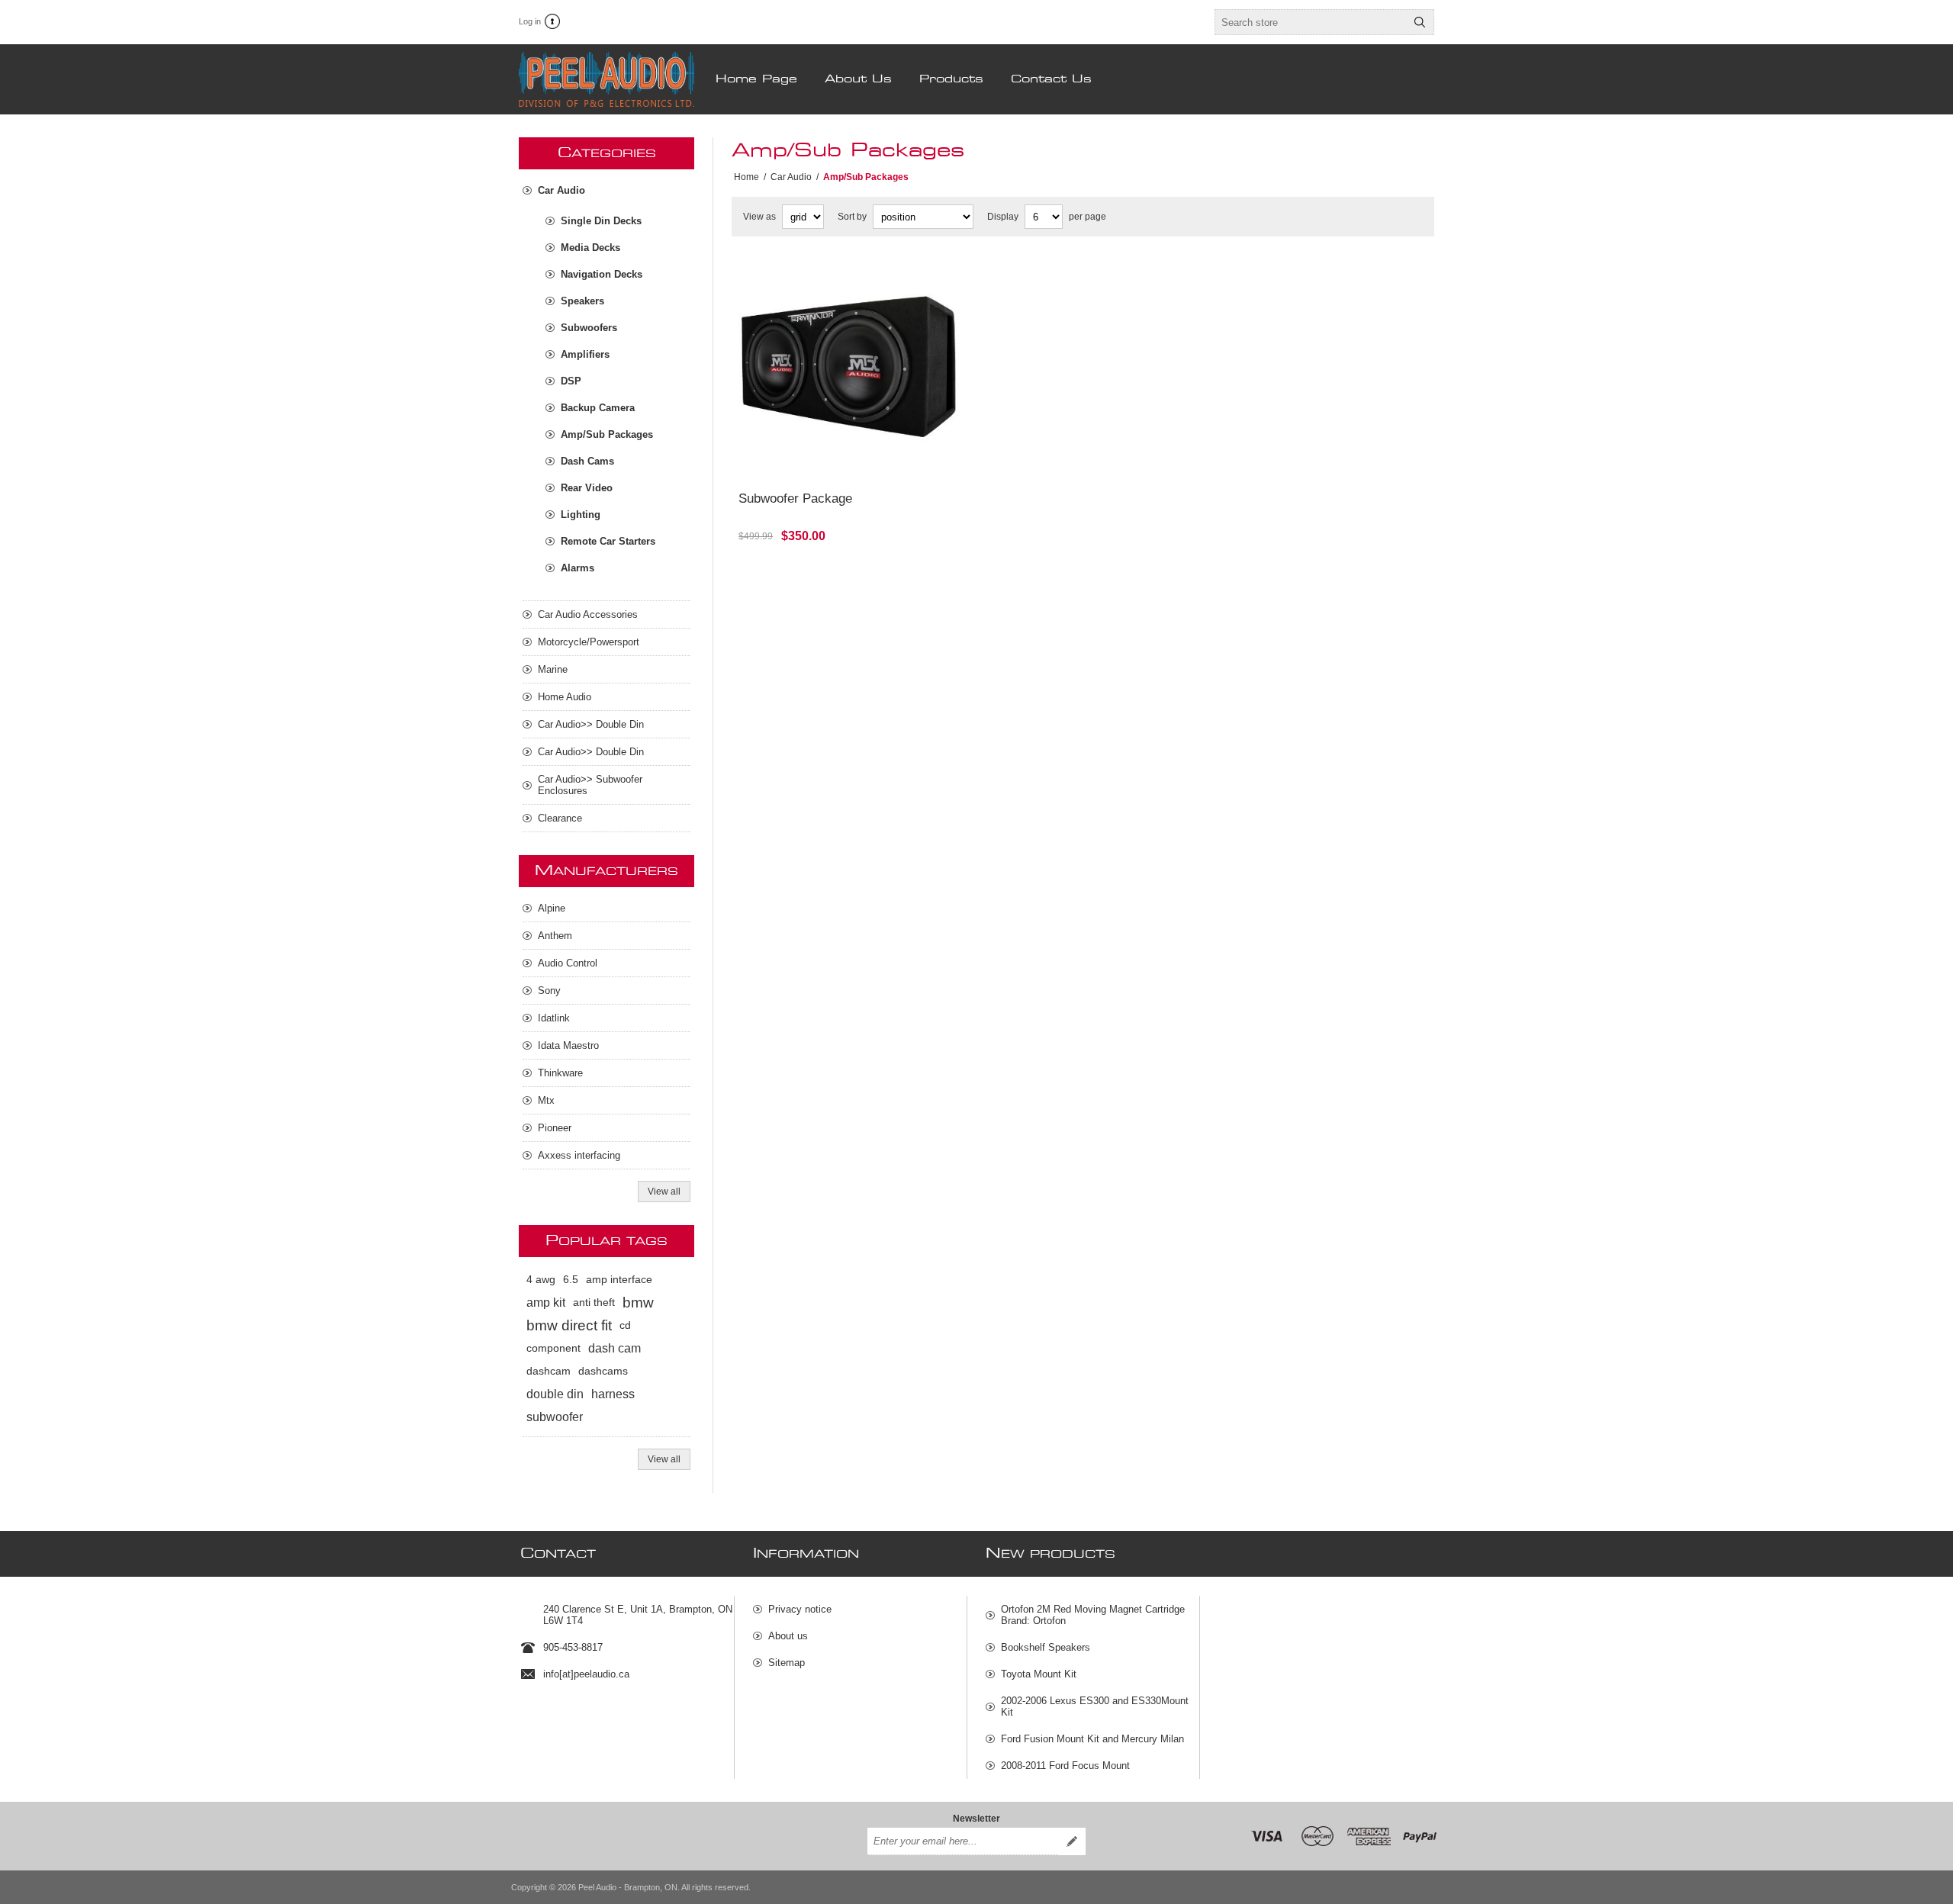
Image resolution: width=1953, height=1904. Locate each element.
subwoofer (555, 1417)
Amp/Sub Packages (607, 434)
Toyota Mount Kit (1039, 1674)
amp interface (619, 1280)
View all (664, 1192)
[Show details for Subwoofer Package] (849, 370)
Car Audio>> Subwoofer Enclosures (590, 785)
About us (788, 1636)
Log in (530, 21)
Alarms (578, 568)
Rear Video (587, 488)
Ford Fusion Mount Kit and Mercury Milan (1092, 1739)
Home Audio (565, 697)
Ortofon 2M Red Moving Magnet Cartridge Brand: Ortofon (1093, 1615)
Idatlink (554, 1018)
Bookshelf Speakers (1046, 1647)
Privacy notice (800, 1609)
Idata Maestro (568, 1045)
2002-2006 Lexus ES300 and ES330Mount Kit (1095, 1706)
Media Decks (590, 248)
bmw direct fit (569, 1325)
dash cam (615, 1348)
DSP (571, 381)
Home (746, 177)
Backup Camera (598, 408)
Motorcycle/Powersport (589, 642)
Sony (549, 991)
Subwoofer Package (795, 499)
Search (1420, 22)
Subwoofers (589, 328)
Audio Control (568, 963)
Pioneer (555, 1128)
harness (613, 1394)
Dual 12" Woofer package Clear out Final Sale (842, 274)
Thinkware (560, 1073)
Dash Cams (587, 461)
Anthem (555, 936)
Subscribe (1072, 1841)
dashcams (603, 1371)
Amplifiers (585, 354)
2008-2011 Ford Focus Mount (1065, 1766)
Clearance (560, 818)
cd (625, 1325)
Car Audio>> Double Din (591, 724)
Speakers (582, 301)
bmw (638, 1303)
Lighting (581, 515)
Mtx (546, 1100)
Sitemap (787, 1663)
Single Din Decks (601, 221)
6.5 (571, 1280)
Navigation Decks (602, 274)
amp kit (546, 1303)
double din (555, 1394)
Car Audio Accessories (588, 614)
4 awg (541, 1280)
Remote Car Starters (608, 541)
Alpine (552, 908)
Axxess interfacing (579, 1155)
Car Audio (561, 190)
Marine (553, 669)
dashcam (549, 1371)
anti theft (594, 1303)
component (553, 1348)
